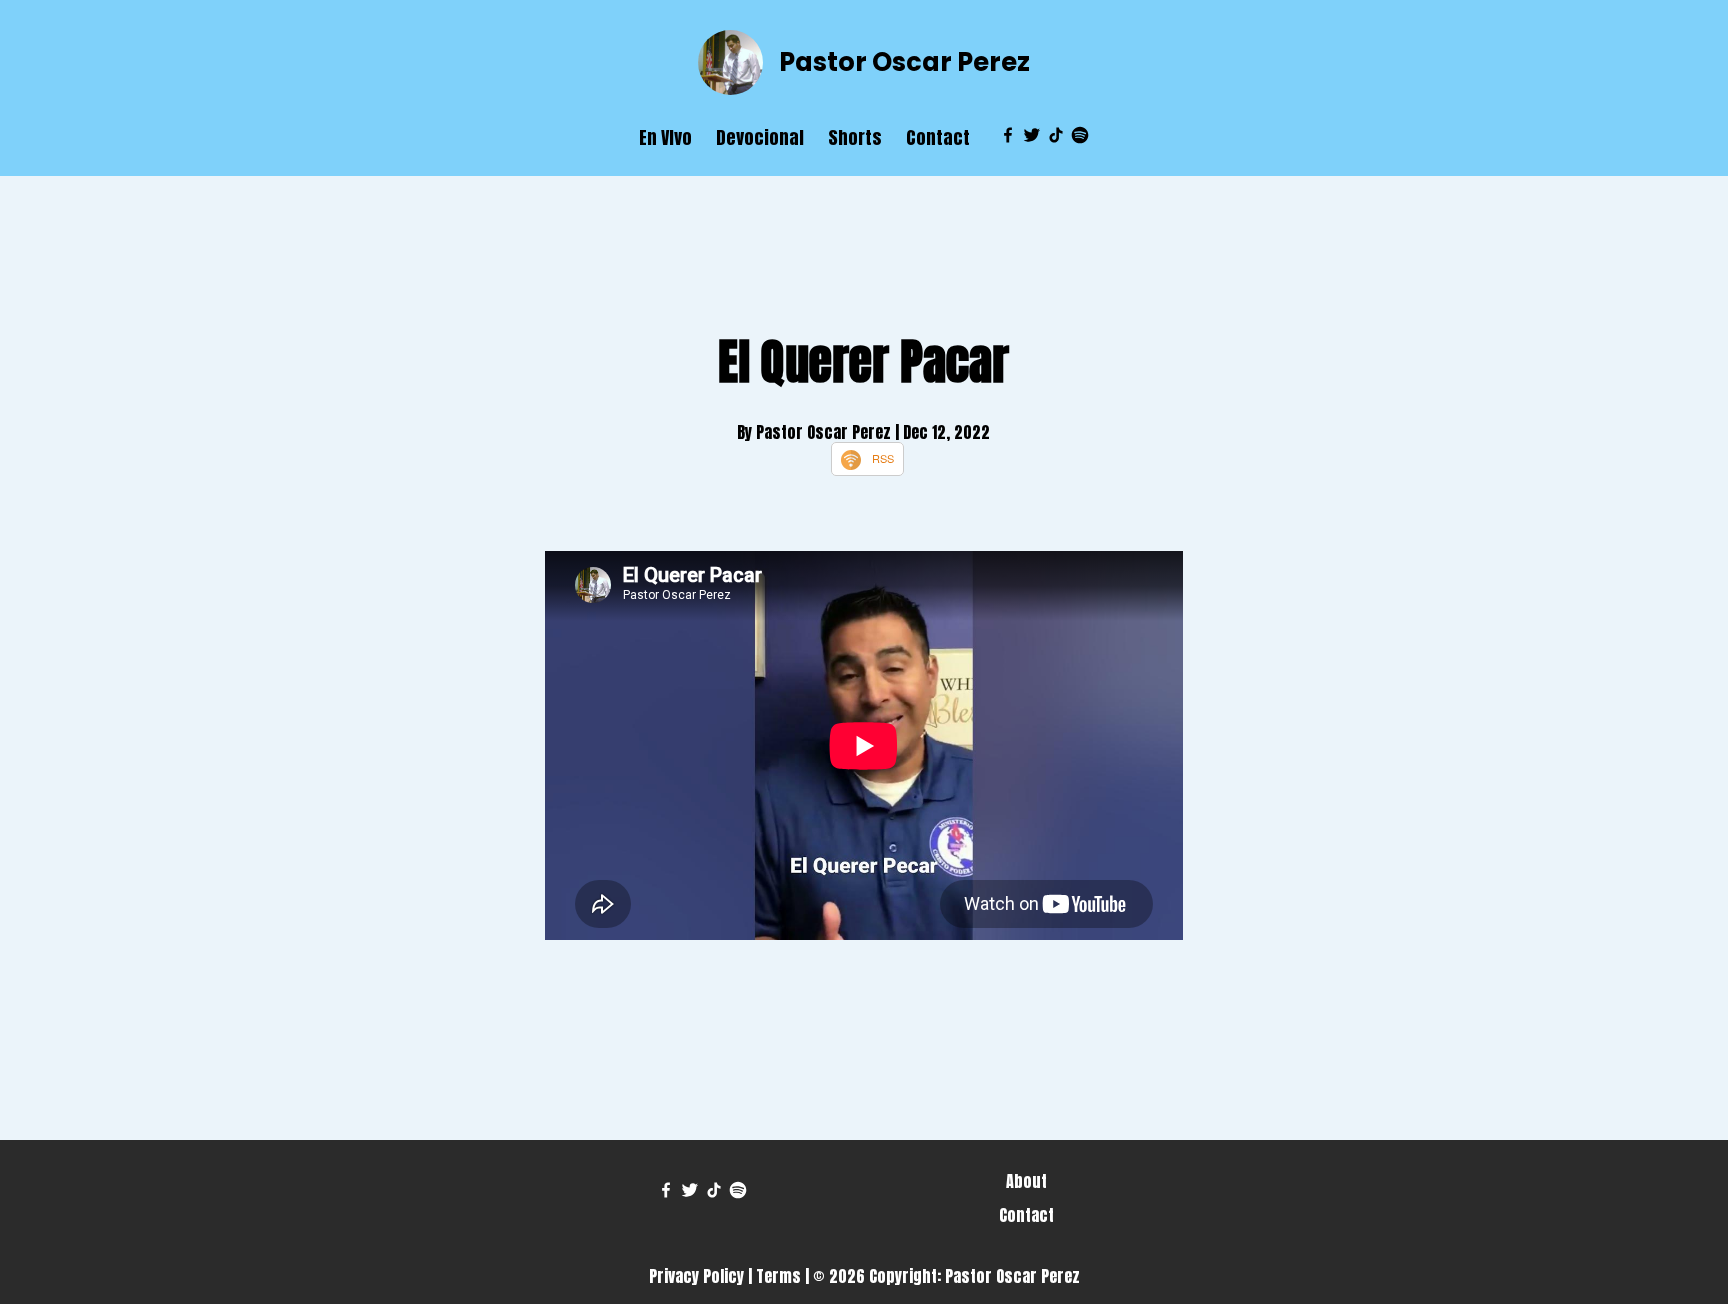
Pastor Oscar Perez (904, 62)
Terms (778, 1276)
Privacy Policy (696, 1276)
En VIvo (665, 137)
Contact (938, 137)
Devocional (760, 137)
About (1026, 1181)
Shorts (855, 137)
